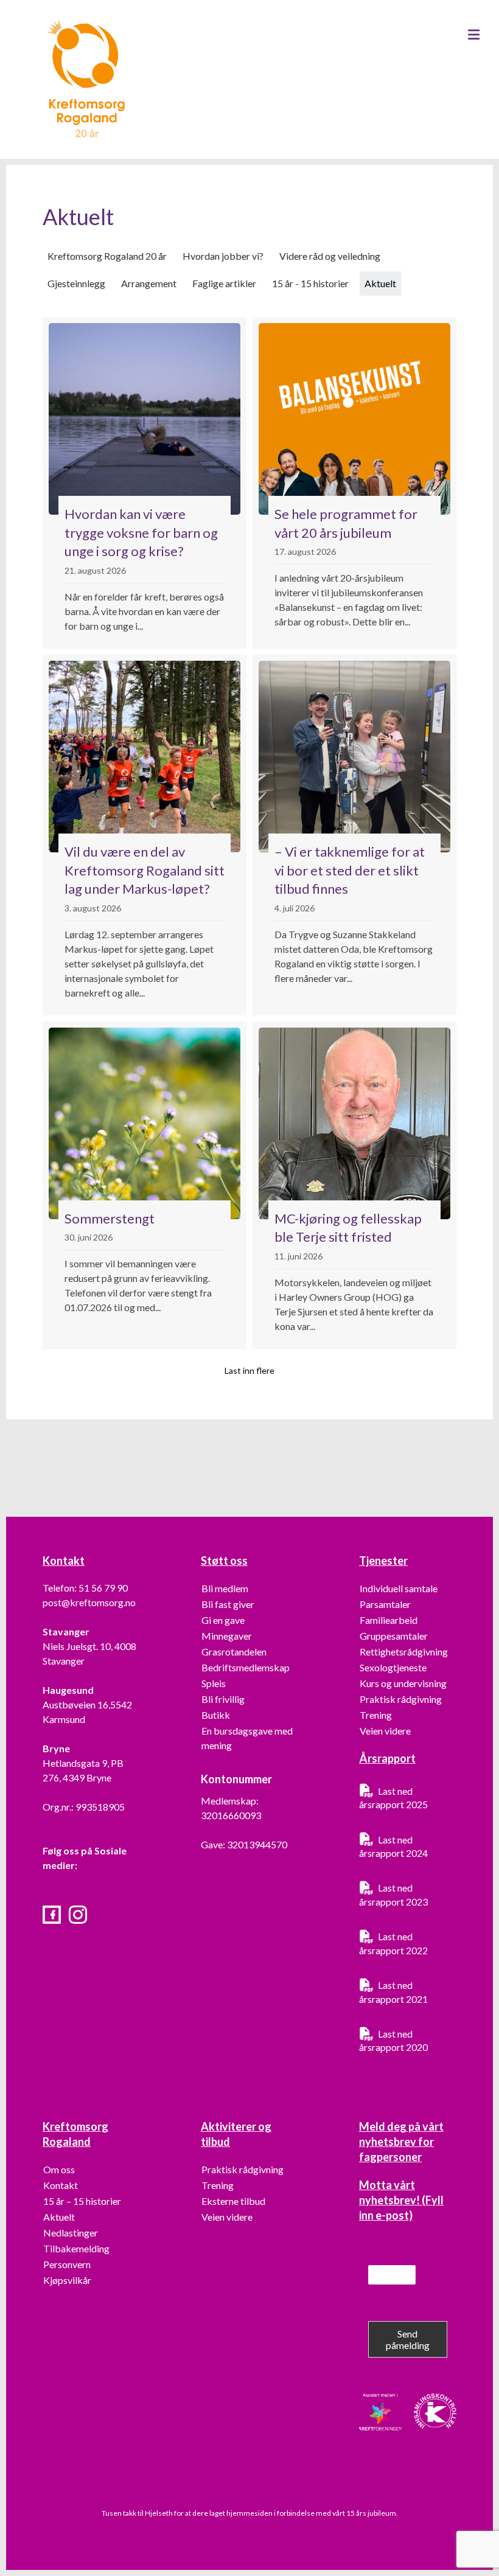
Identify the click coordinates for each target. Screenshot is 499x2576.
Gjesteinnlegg (76, 283)
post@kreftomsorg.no (89, 1602)
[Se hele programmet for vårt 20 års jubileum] (354, 483)
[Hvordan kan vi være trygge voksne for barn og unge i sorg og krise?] (145, 483)
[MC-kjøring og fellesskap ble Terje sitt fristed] (354, 1185)
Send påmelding (408, 2339)
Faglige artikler (224, 283)
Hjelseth (159, 2513)
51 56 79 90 (103, 1588)
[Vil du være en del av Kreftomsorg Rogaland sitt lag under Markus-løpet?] (145, 835)
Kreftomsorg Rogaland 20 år (107, 256)
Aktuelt (380, 283)
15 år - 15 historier (310, 283)
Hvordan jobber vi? (223, 256)
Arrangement (149, 283)
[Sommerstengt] (145, 1185)
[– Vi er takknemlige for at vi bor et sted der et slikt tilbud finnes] (354, 835)
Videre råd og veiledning (330, 256)
